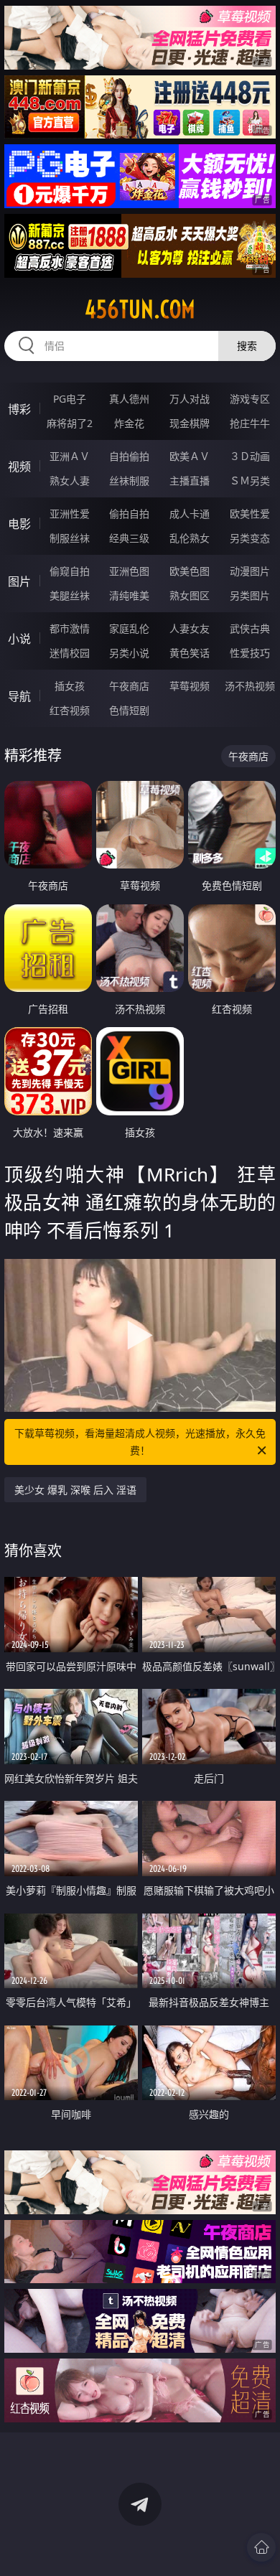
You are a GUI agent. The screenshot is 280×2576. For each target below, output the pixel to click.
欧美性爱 (250, 514)
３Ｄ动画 (250, 456)
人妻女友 (190, 628)
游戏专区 (250, 399)
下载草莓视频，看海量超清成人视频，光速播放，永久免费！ (140, 1442)
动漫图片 (250, 571)
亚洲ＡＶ (70, 456)
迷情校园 (70, 653)
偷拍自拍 (129, 514)
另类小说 (129, 653)
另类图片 (250, 595)
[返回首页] (261, 2547)
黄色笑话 (190, 653)
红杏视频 (70, 710)
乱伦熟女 (190, 538)
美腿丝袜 (70, 595)
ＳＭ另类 (250, 481)
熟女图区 (190, 595)
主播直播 (190, 481)
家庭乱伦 (129, 628)
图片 (19, 581)
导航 (19, 696)
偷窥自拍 (70, 571)
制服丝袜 (70, 538)
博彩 (19, 409)
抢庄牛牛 (250, 423)
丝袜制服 (129, 481)
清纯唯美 (129, 595)
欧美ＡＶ (190, 456)
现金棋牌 (190, 423)
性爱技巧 (250, 653)
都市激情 (70, 628)
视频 (19, 467)
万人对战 (190, 399)
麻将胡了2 (70, 423)
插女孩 (70, 686)
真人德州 (129, 399)
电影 (19, 524)
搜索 (247, 346)
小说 (19, 639)
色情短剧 (129, 710)
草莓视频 (190, 686)
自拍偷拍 (129, 456)
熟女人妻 (70, 481)
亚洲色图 (129, 571)
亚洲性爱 (70, 514)
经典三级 (129, 538)
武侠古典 (250, 628)
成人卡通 (190, 514)
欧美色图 (190, 571)
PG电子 (70, 399)
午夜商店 (129, 686)
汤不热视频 (250, 686)
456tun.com (140, 309)
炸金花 (129, 423)
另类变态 (250, 538)
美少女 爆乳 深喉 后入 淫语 (75, 1490)
